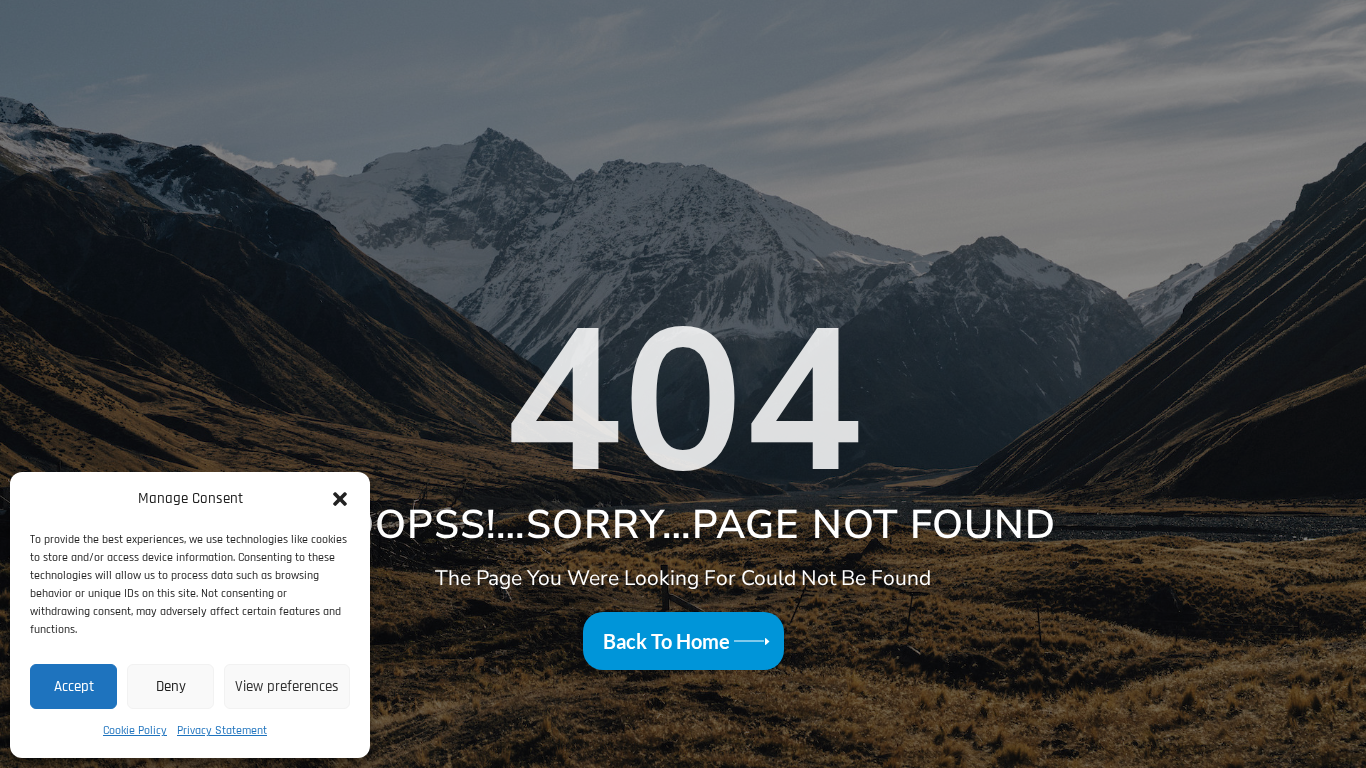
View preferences (287, 686)
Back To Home (666, 641)
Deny (171, 686)
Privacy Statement (222, 730)
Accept (74, 686)
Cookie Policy (135, 730)
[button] (340, 499)
